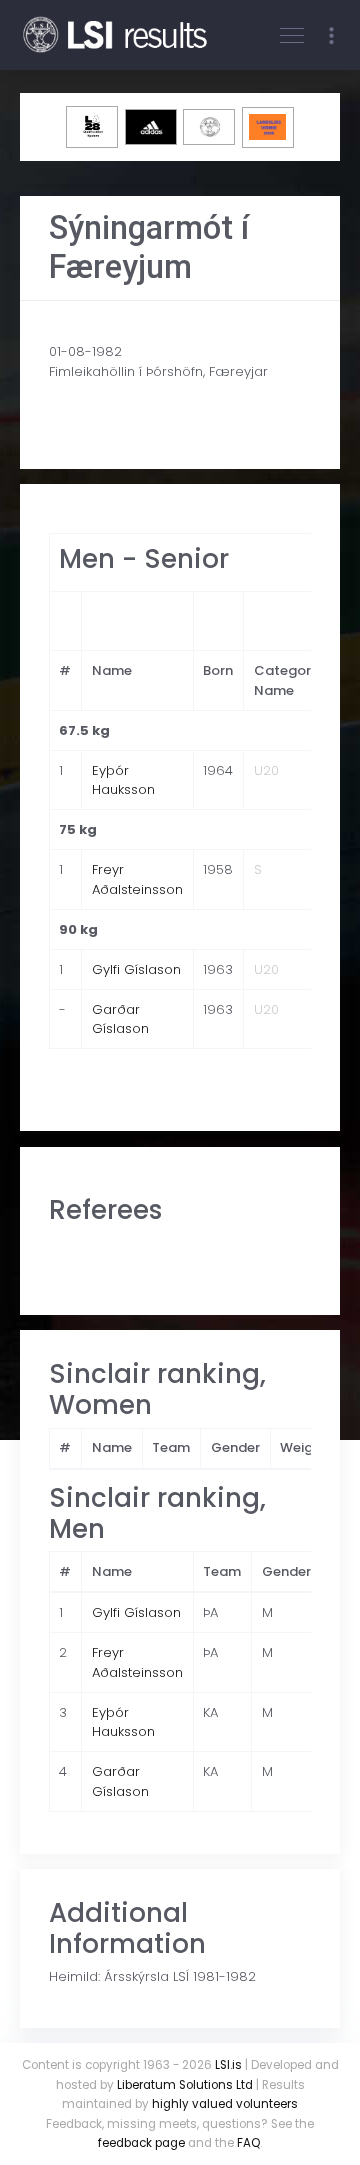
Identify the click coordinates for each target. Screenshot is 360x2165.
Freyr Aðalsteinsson (137, 879)
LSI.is (228, 2065)
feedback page (141, 2143)
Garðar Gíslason (120, 1019)
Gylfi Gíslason (136, 969)
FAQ (248, 2143)
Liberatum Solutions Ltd (185, 2085)
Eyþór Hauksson (123, 780)
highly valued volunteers (225, 2104)
